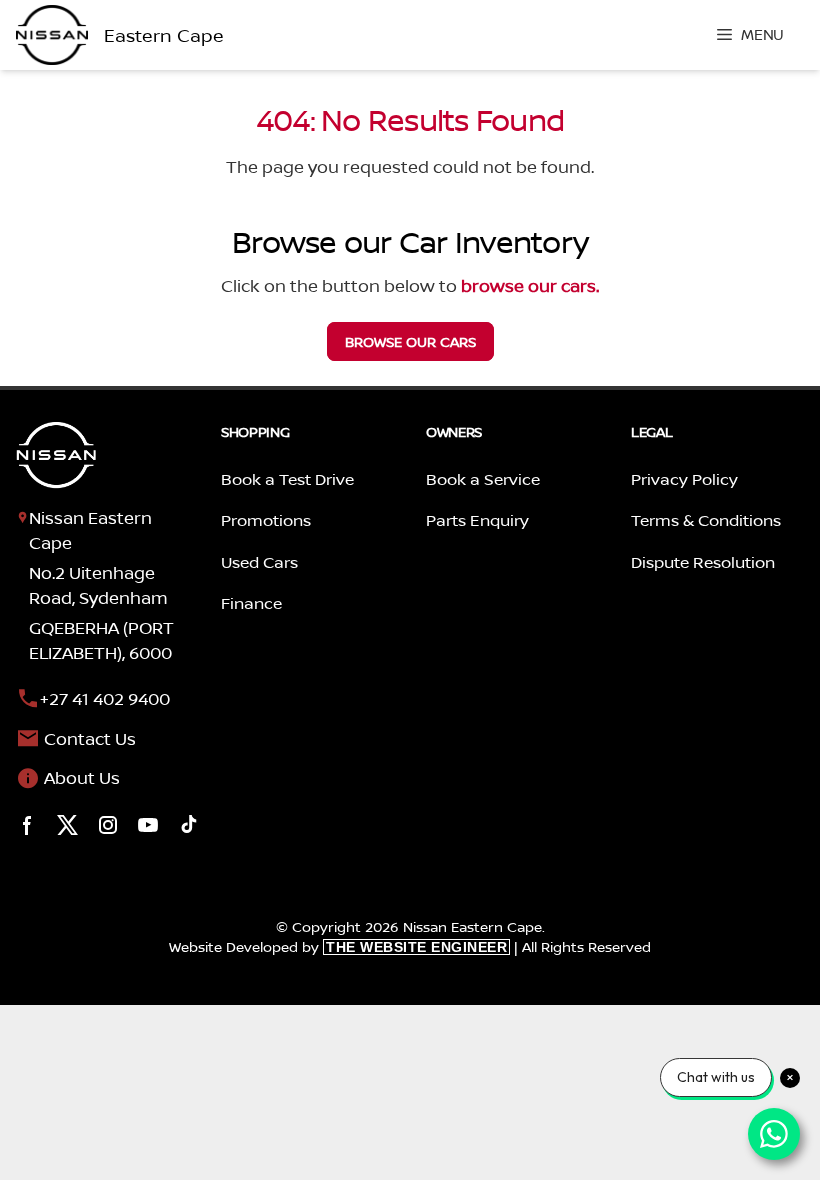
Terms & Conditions (706, 520)
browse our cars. (530, 285)
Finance (251, 603)
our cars (410, 341)
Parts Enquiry (477, 520)
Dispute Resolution (703, 562)
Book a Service (483, 479)
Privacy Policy (684, 479)
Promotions (266, 520)
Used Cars (259, 562)
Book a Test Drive (287, 479)
